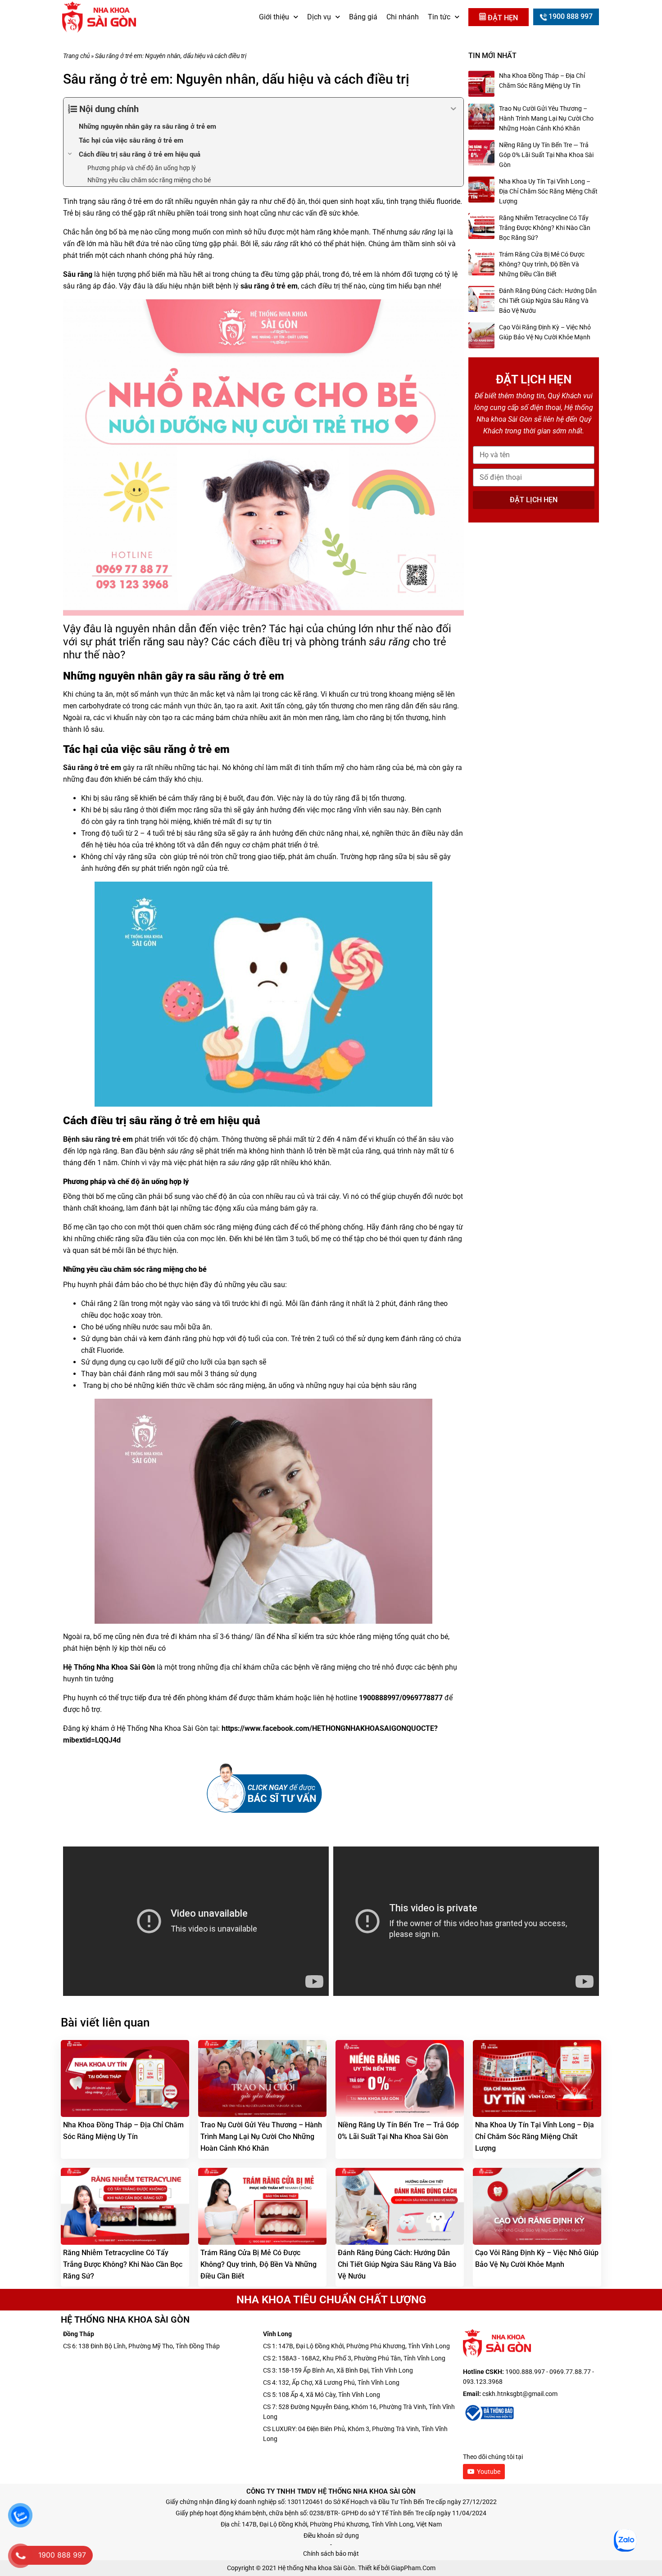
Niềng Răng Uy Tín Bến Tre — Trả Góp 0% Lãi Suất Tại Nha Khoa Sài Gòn (546, 155)
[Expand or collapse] (453, 109)
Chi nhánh (403, 17)
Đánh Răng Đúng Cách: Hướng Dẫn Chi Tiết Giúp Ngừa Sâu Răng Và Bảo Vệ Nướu (548, 301)
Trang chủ (76, 56)
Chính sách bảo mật (331, 2553)
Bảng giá (363, 17)
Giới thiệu (274, 17)
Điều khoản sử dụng (331, 2535)
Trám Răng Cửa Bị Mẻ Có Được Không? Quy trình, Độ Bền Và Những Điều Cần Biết (542, 264)
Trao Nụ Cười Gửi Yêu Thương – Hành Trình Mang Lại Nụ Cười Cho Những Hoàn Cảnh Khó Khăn (546, 118)
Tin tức (439, 17)
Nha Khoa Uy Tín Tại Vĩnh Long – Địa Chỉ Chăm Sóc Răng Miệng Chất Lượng (548, 191)
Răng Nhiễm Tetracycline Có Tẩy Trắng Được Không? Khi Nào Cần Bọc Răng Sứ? (545, 228)
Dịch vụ (319, 17)
